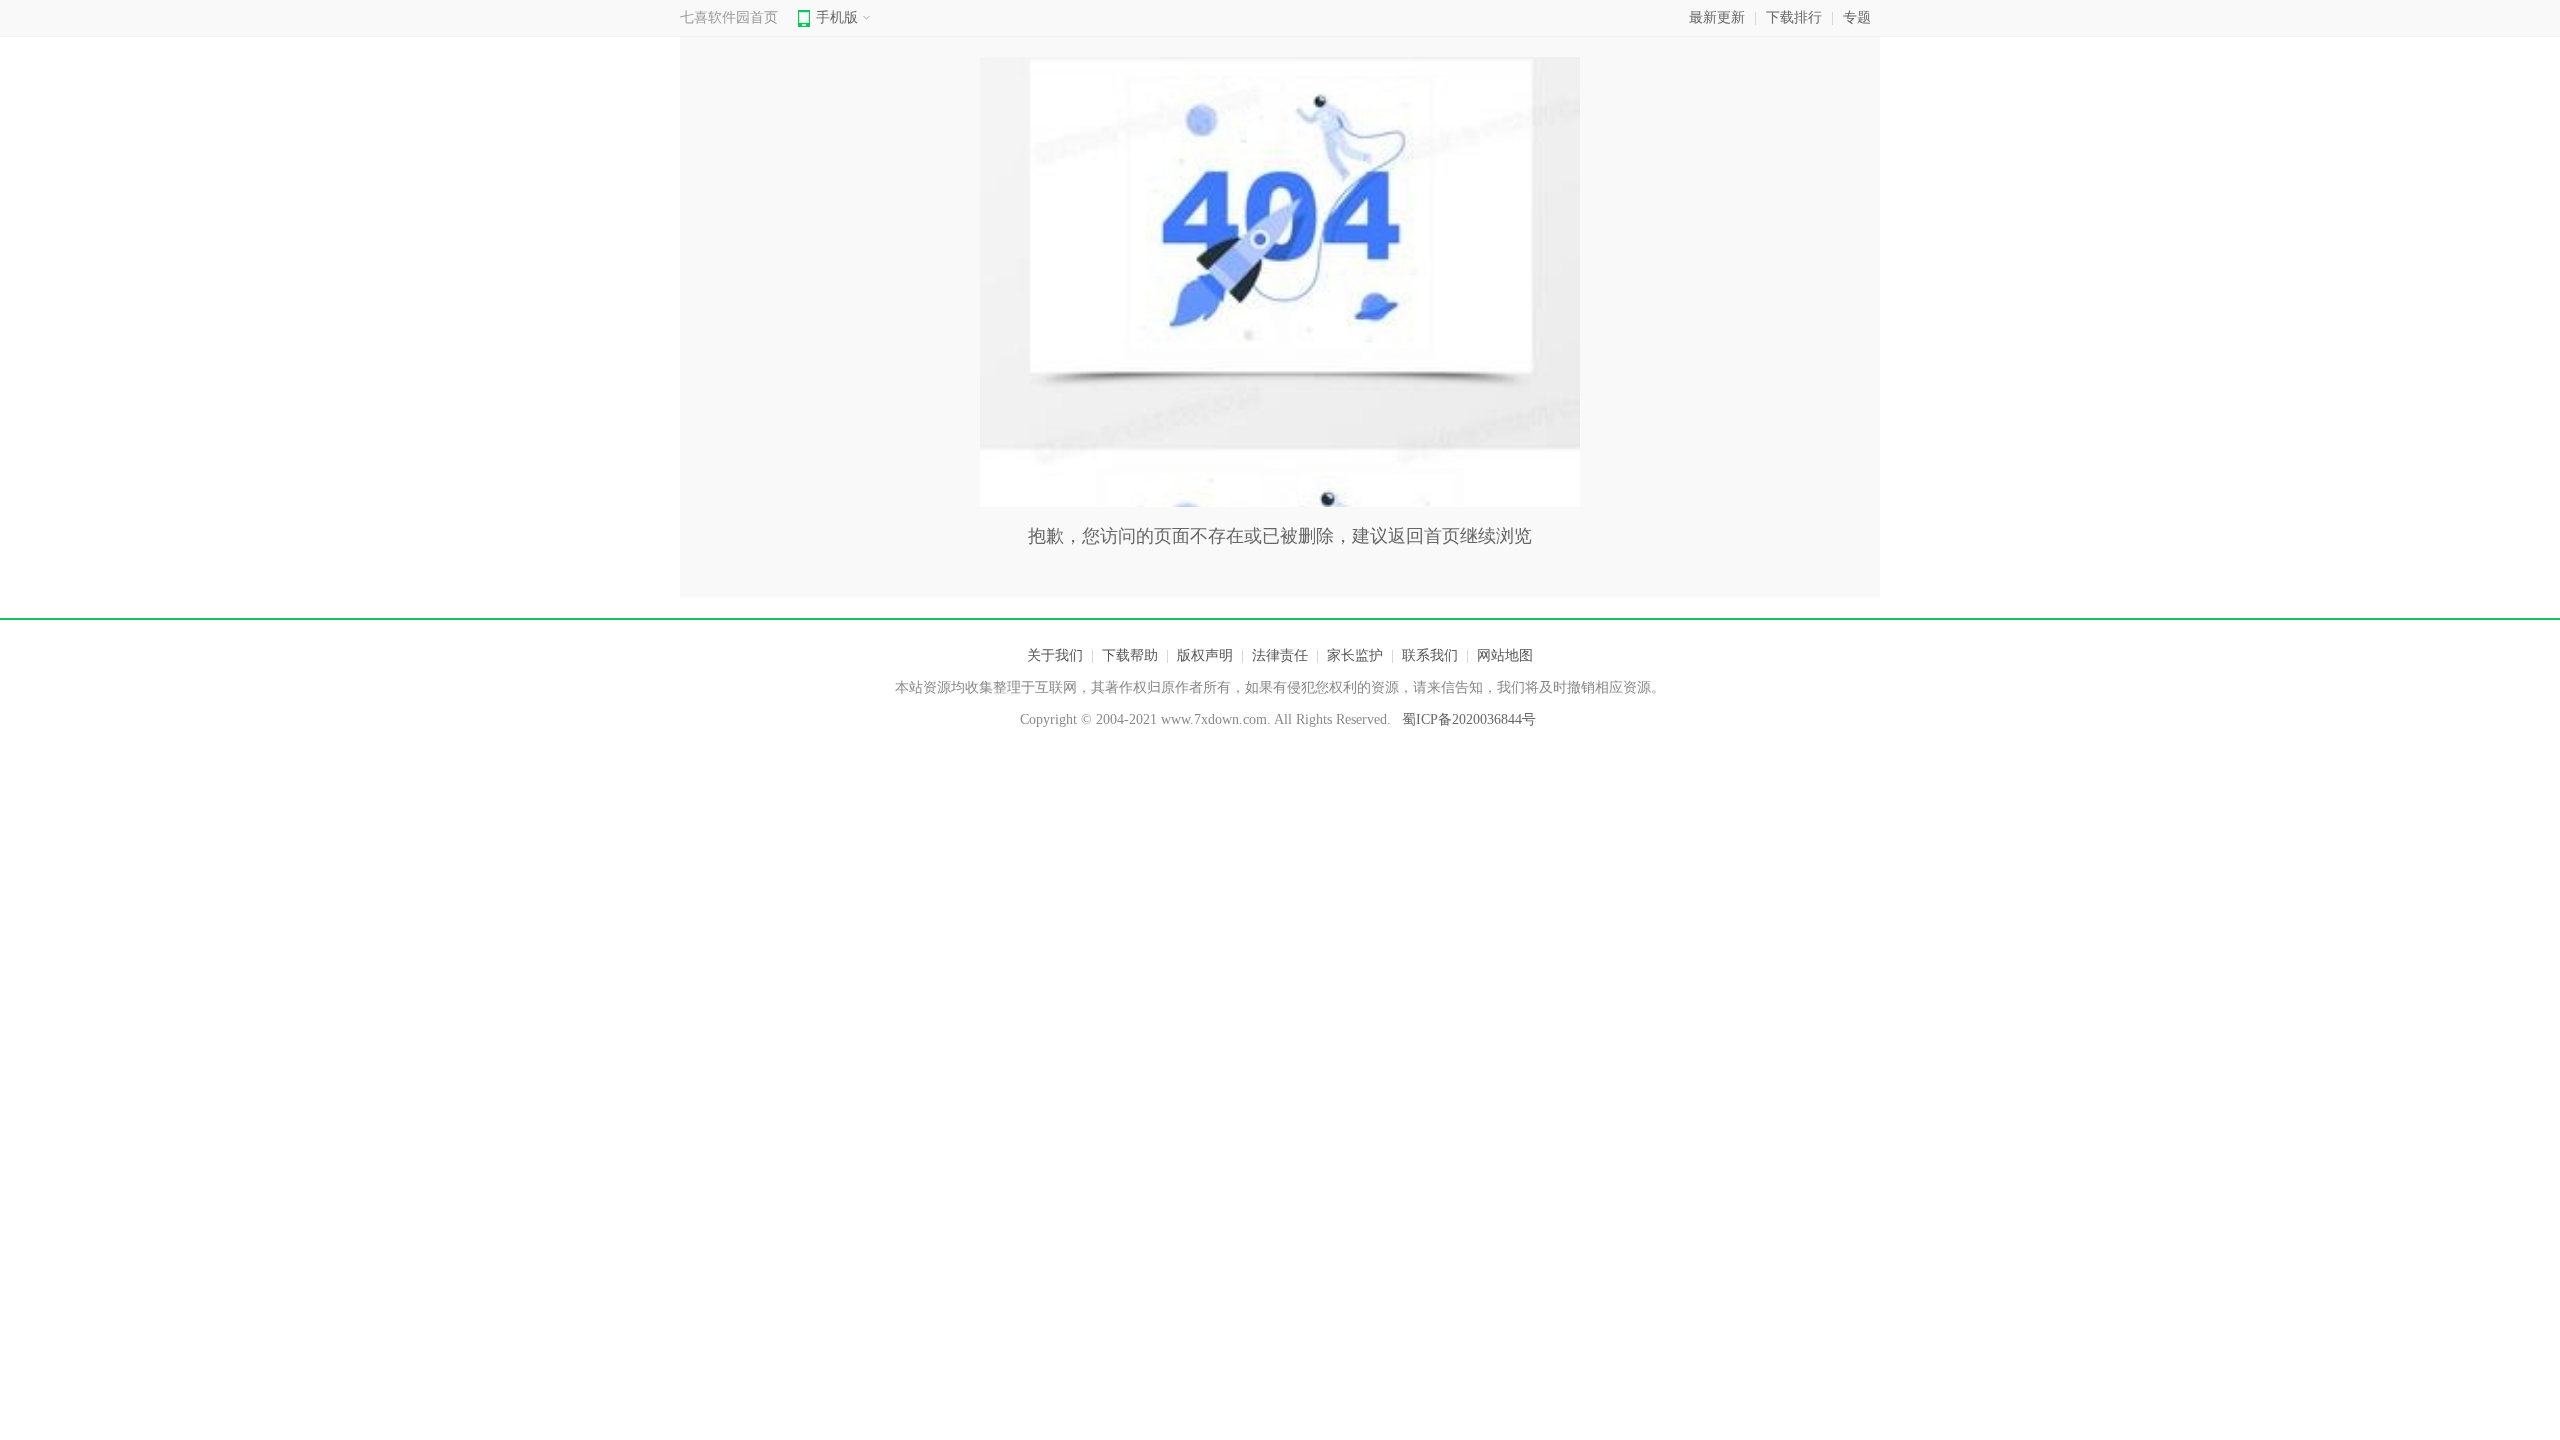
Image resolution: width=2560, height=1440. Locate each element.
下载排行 (1794, 17)
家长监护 (1355, 655)
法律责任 (1280, 655)
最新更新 (1717, 17)
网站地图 (1505, 655)
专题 (1857, 17)
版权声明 (1205, 655)
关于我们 (1055, 655)
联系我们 (1430, 655)
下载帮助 (1130, 655)
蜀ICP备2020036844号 (1469, 719)
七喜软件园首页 (729, 17)
